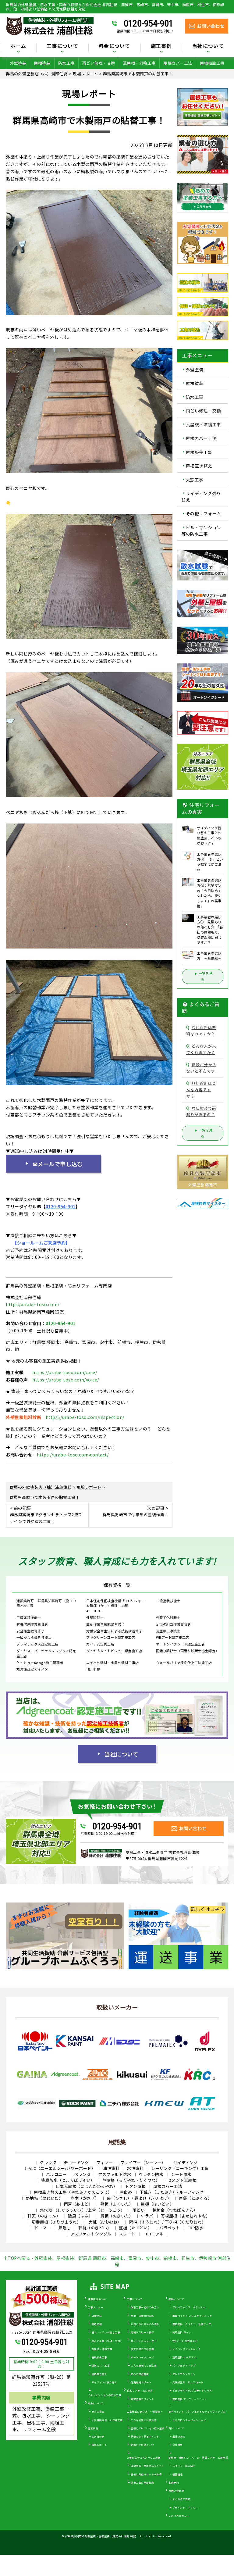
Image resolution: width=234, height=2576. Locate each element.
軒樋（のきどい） (95, 2228)
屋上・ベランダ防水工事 (106, 2332)
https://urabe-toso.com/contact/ (73, 1455)
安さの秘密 (98, 2412)
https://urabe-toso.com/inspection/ (85, 1417)
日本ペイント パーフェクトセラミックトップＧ (197, 2412)
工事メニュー (96, 2307)
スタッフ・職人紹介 (184, 2466)
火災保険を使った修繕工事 (107, 2420)
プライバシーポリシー (185, 2508)
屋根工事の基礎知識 (142, 2483)
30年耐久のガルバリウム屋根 (144, 2458)
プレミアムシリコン (184, 2374)
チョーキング (76, 2162)
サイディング (186, 2162)
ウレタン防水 (151, 2174)
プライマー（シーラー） (143, 2162)
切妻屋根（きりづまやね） (56, 2222)
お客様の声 (98, 2437)
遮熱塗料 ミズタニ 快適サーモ (192, 2324)
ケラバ (147, 2216)
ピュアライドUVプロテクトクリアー (194, 2390)
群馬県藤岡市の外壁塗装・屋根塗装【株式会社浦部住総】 (102, 2536)
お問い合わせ (176, 2491)
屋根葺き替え (199, 466)
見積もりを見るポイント (145, 2437)
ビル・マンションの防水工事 (105, 2395)
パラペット (170, 2228)
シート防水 (181, 2174)
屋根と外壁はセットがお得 (146, 2474)
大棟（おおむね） (105, 2222)
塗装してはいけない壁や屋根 (148, 2428)
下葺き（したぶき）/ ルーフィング (172, 2192)
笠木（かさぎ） (85, 2198)
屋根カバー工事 (101, 2365)
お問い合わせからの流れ (145, 2324)
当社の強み (179, 2437)
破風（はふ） (80, 2216)
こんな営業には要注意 (144, 2420)
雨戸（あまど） (78, 2204)
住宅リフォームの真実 (140, 2390)
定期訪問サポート (141, 2382)
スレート (127, 2234)
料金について (96, 2403)
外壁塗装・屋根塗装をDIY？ (147, 2466)
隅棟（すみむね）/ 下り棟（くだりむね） (168, 2222)
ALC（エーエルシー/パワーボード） (62, 2168)
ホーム (18, 46)
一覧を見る (206, 976)
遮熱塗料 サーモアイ (184, 2357)
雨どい (139, 2210)
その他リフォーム (204, 514)
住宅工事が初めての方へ (145, 2307)
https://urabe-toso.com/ (33, 1304)
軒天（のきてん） (44, 2216)
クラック (48, 2162)
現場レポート (99, 2445)
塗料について (176, 2299)
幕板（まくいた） (117, 2204)
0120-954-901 (148, 23)
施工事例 (93, 2428)
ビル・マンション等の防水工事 (201, 531)
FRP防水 (196, 2228)
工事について (135, 2299)
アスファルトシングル (91, 2234)
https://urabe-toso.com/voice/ (66, 1380)
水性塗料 (135, 2168)
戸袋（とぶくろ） (195, 2198)
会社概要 (178, 2445)
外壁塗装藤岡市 (203, 1185)
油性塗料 (111, 2168)
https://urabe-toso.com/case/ (65, 1372)
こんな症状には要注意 (144, 2365)
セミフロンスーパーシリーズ (189, 2420)
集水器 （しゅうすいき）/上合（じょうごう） (82, 2210)
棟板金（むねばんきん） (175, 2210)
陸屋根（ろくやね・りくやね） (131, 2180)
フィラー (105, 2162)
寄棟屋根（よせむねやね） (186, 2216)
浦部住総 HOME (97, 2299)
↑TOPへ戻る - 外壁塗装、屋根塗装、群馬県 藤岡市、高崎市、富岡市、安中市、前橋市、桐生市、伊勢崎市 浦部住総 (117, 2261)
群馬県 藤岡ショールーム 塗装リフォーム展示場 (198, 2458)
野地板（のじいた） (44, 2198)
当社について (121, 1754)
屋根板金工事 (212, 63)
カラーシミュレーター (144, 2341)
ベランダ (82, 2174)
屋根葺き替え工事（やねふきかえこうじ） (73, 2192)
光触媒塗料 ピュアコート (188, 2382)
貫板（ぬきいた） (117, 2216)
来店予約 (174, 2483)
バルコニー (56, 2174)
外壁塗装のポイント (142, 2399)
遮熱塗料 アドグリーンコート (190, 2399)
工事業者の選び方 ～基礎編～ (145, 2412)
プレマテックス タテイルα (189, 2307)
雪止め (126, 2192)
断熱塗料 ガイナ (182, 2332)
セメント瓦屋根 (182, 2180)
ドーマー (43, 2228)
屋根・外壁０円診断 (142, 2316)
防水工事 (66, 63)
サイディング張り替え (201, 497)
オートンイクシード (142, 2357)
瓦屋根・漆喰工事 (139, 63)
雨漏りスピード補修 (142, 2332)
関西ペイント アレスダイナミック (192, 2316)
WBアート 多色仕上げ (185, 2341)
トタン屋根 (135, 2186)
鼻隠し (65, 2228)
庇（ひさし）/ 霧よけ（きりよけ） (139, 2198)
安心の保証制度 (140, 2374)
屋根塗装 (42, 63)
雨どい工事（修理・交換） (107, 2341)
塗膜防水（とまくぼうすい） (68, 2180)
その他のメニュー (179, 2516)
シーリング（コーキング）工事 (180, 2168)
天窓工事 (195, 480)
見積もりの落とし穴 (142, 2445)
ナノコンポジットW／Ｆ (187, 2349)
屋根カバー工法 (178, 63)
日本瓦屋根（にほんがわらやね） (87, 2186)
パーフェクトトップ (184, 2365)
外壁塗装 (18, 63)
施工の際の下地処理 (142, 2349)
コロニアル (154, 2234)
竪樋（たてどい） (135, 2228)
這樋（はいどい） (157, 2204)
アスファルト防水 (115, 2174)
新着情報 (178, 2474)
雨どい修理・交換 (99, 63)
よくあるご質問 (182, 2499)
